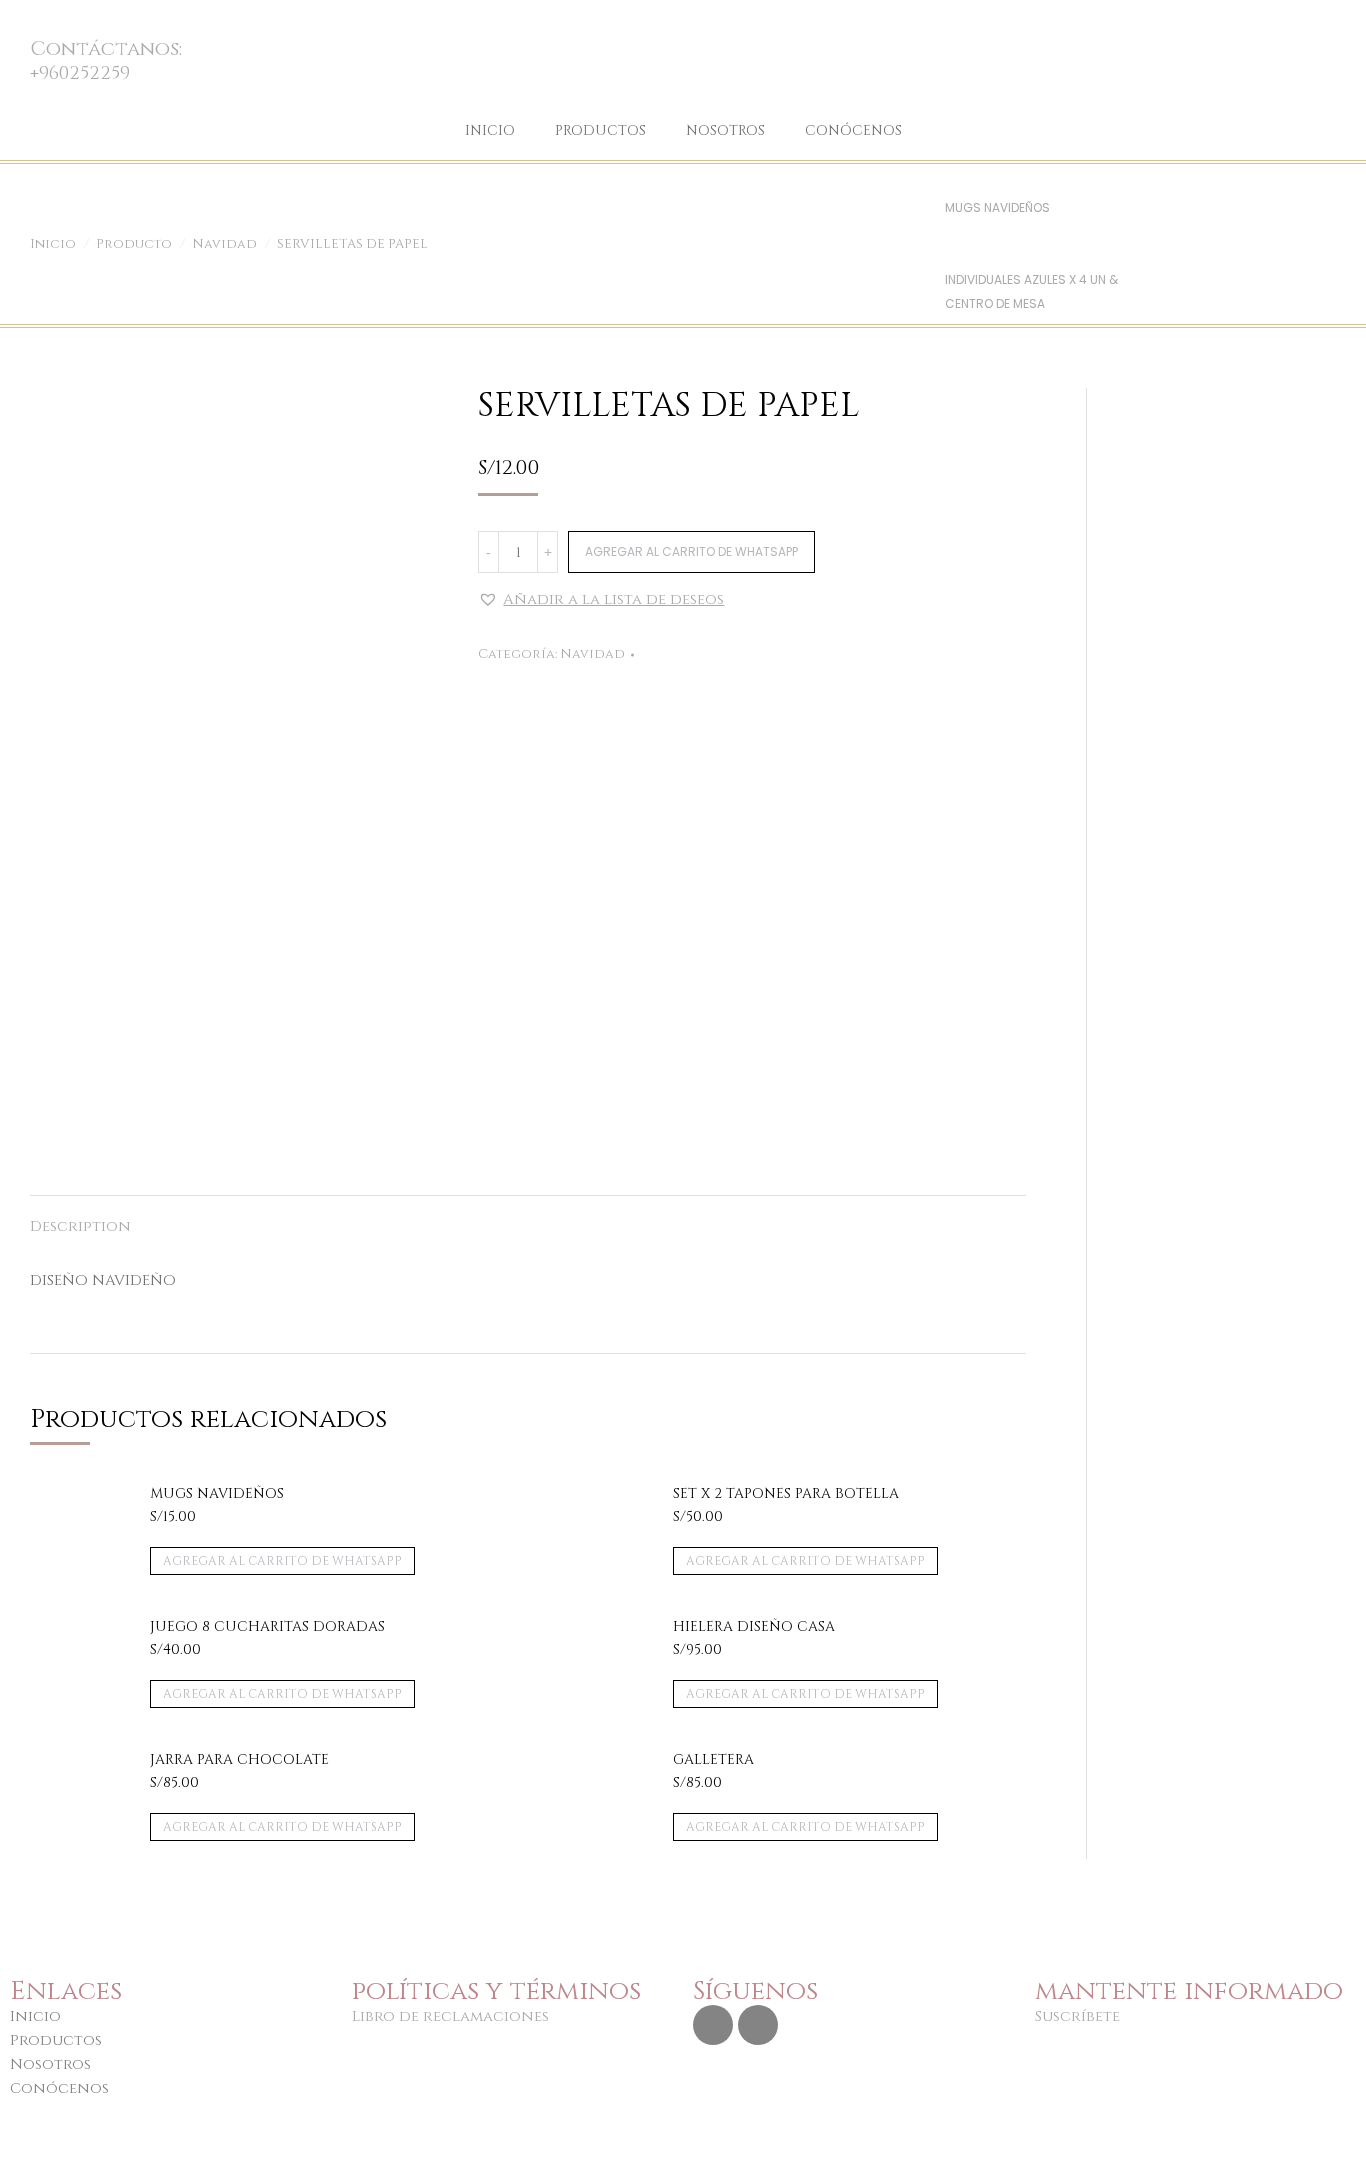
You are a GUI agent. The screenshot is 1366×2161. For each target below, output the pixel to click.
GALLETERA (713, 1760)
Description (80, 1226)
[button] (601, 600)
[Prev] (953, 183)
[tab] (80, 1217)
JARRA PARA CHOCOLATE (239, 1760)
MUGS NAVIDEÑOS (997, 207)
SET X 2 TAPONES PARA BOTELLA (786, 1494)
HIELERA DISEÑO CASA (754, 1627)
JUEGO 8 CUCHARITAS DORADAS (267, 1627)
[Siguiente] (953, 255)
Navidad (592, 654)
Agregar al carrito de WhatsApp (691, 551)
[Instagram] (713, 2025)
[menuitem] (490, 131)
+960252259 (80, 73)
